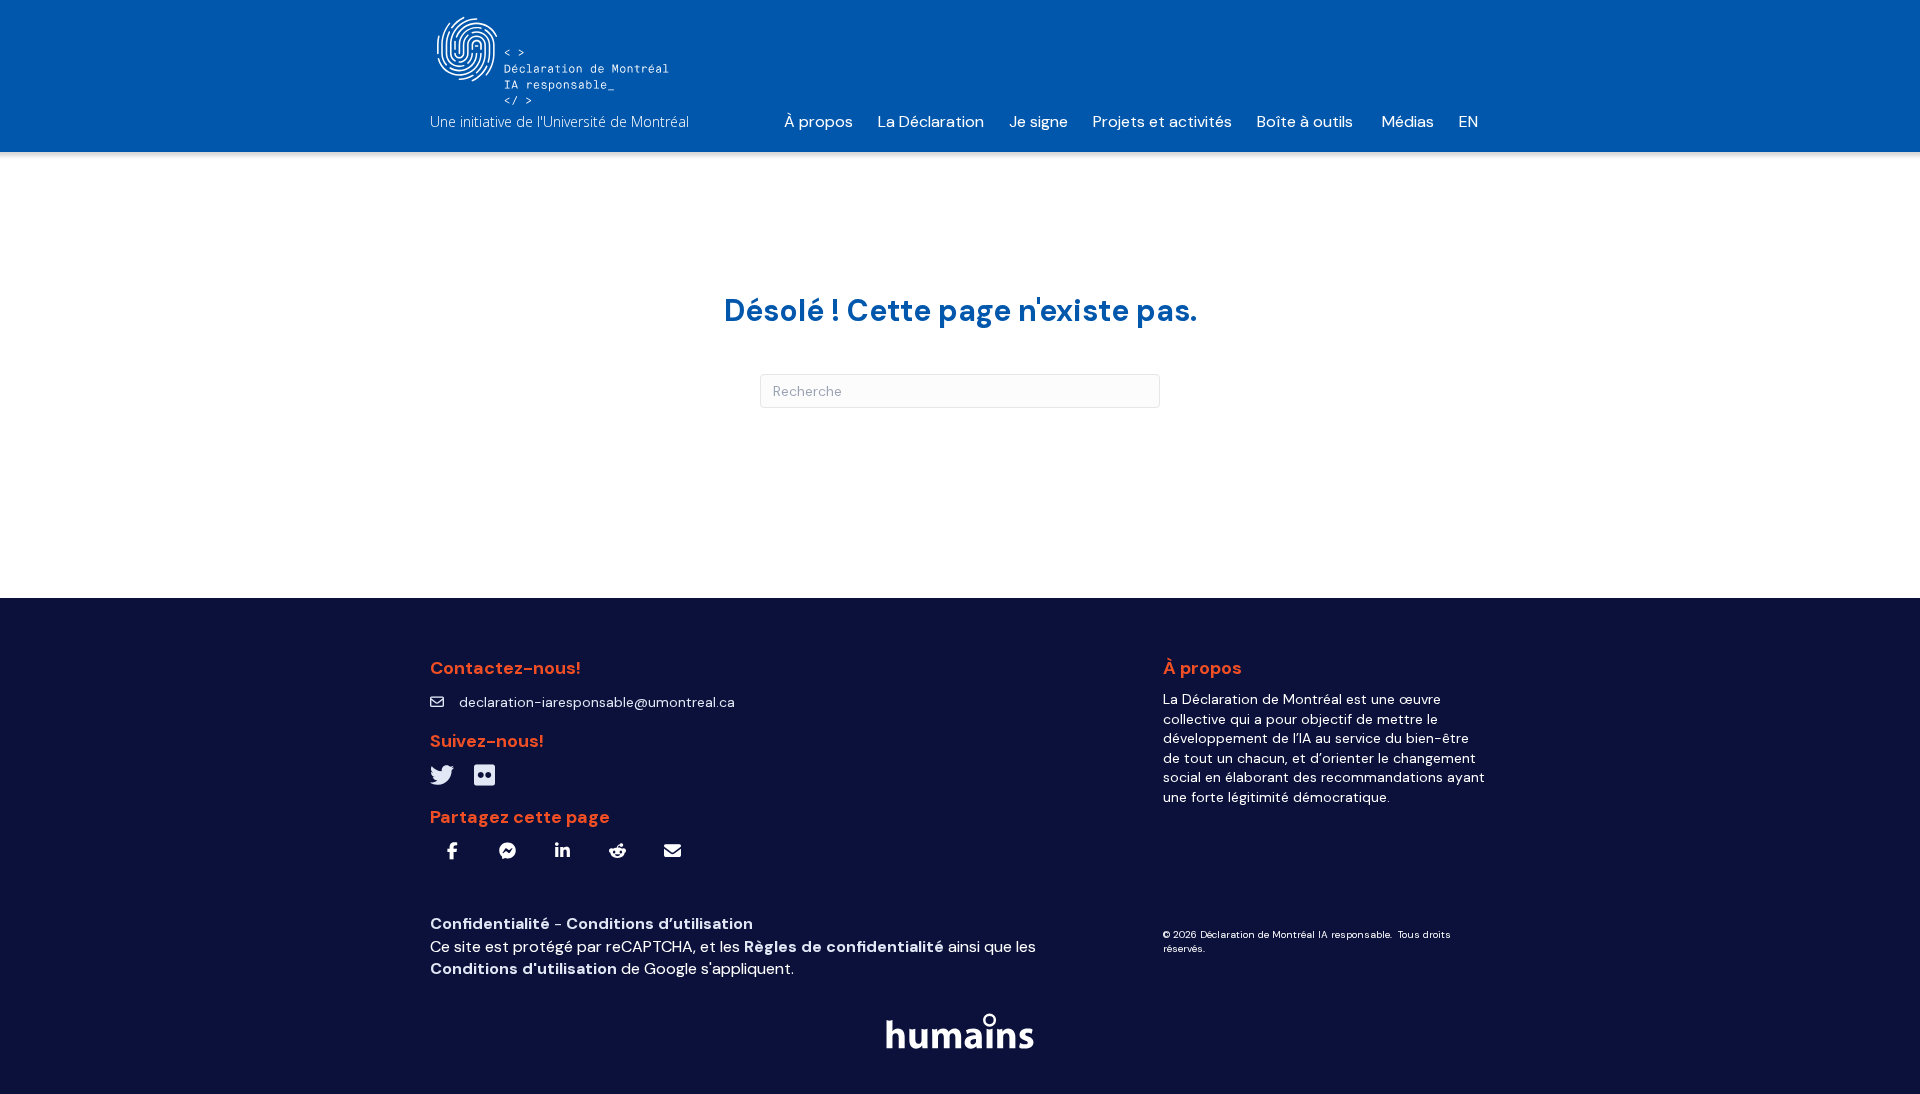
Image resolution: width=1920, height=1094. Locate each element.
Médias (1408, 121)
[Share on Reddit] (617, 850)
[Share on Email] (672, 850)
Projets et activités (1162, 121)
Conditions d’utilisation (659, 923)
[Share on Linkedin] (562, 850)
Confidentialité (492, 923)
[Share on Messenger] (507, 850)
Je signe (1038, 121)
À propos (818, 121)
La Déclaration (931, 121)
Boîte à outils (1307, 121)
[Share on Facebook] (452, 850)
